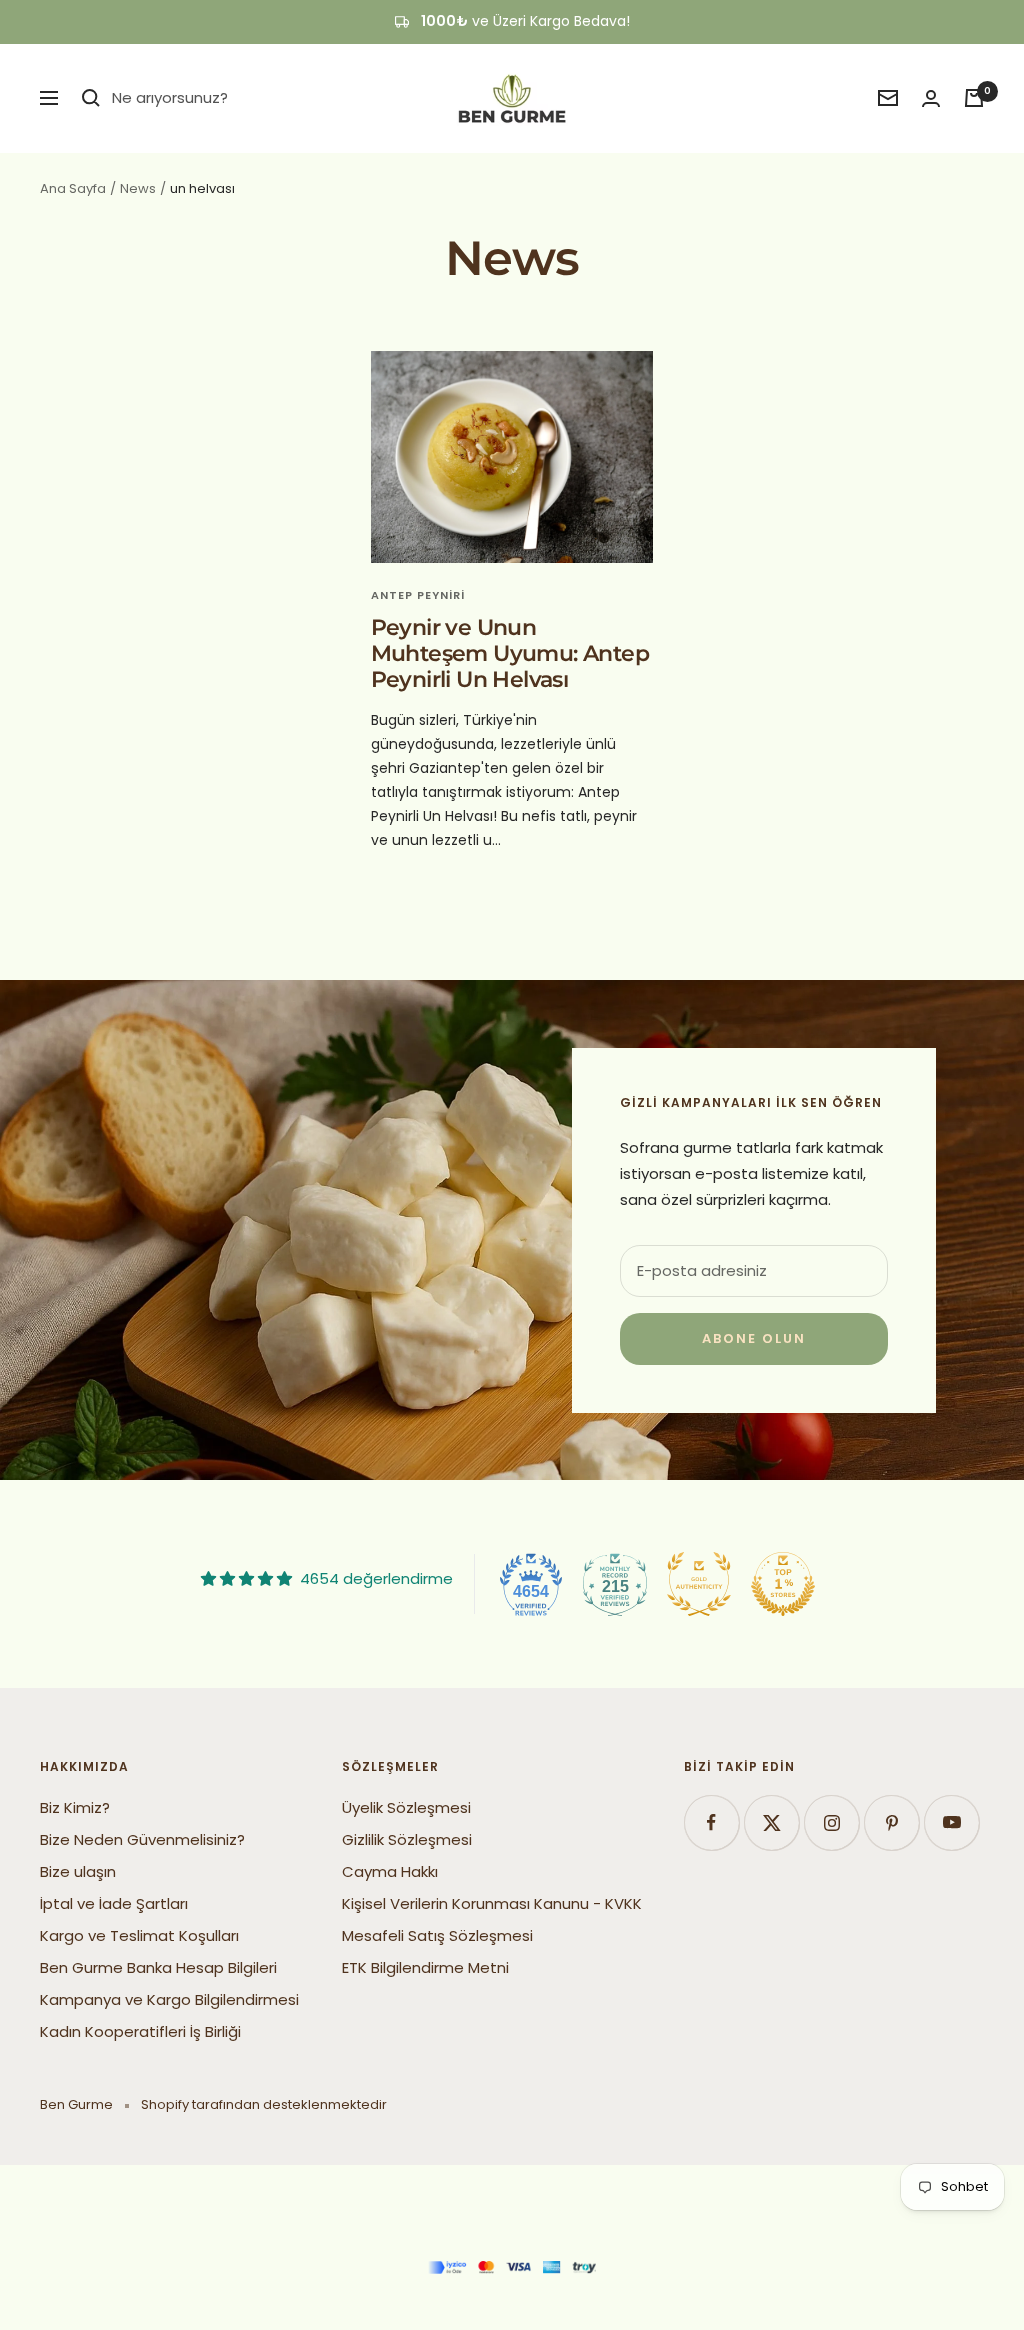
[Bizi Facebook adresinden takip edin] (711, 1822)
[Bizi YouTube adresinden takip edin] (951, 1822)
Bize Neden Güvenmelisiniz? (142, 1839)
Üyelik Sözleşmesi (406, 1807)
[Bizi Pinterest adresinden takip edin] (891, 1822)
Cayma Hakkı (390, 1871)
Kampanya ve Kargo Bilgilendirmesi (169, 1999)
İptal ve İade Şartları (114, 1903)
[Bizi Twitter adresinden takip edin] (771, 1822)
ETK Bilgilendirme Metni (425, 1967)
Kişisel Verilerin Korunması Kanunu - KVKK (492, 1903)
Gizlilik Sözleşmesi (407, 1839)
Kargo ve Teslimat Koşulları (139, 1935)
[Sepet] (974, 98)
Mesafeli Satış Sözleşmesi (437, 1935)
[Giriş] (931, 98)
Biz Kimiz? (75, 1807)
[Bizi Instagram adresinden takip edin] (831, 1822)
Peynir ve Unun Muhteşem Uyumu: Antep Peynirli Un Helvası (510, 653)
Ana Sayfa (73, 188)
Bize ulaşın (78, 1871)
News (138, 188)
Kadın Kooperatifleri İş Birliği (140, 2031)
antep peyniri (418, 595)
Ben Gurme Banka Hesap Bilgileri (158, 1967)
